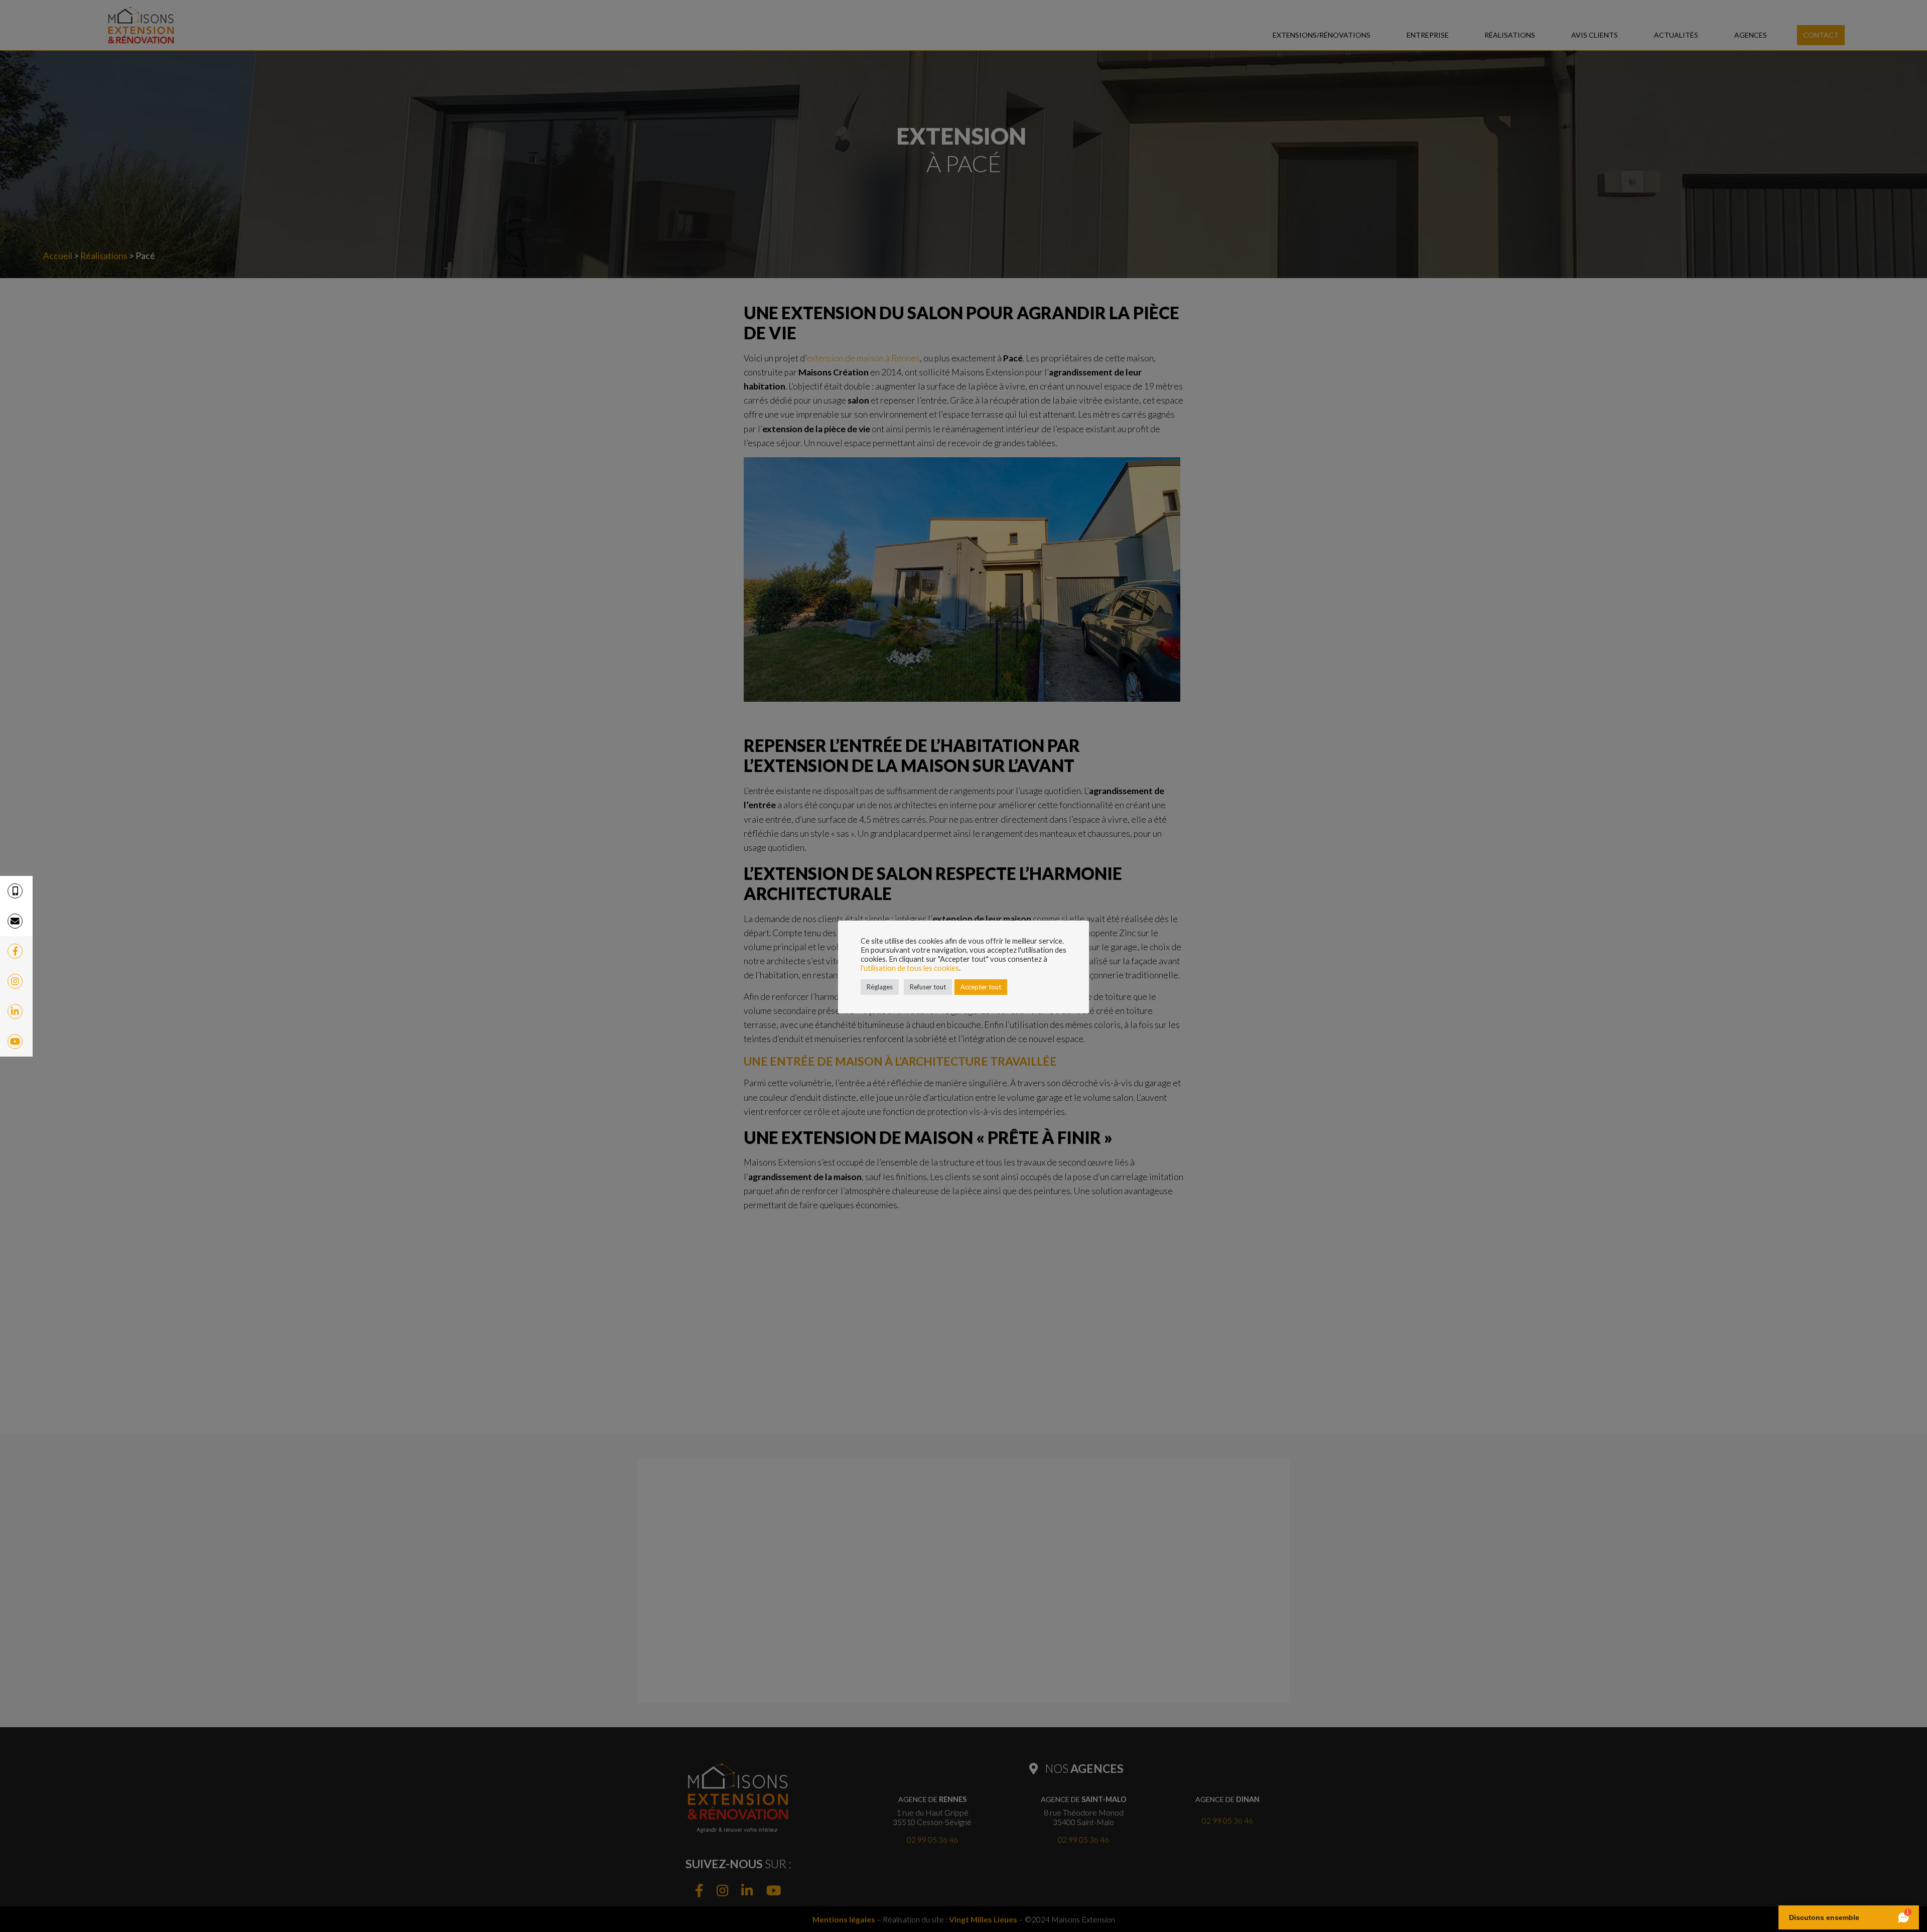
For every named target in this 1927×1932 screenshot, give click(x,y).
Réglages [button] (880, 987)
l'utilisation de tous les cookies (910, 968)
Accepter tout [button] (981, 987)
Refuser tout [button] (928, 987)
